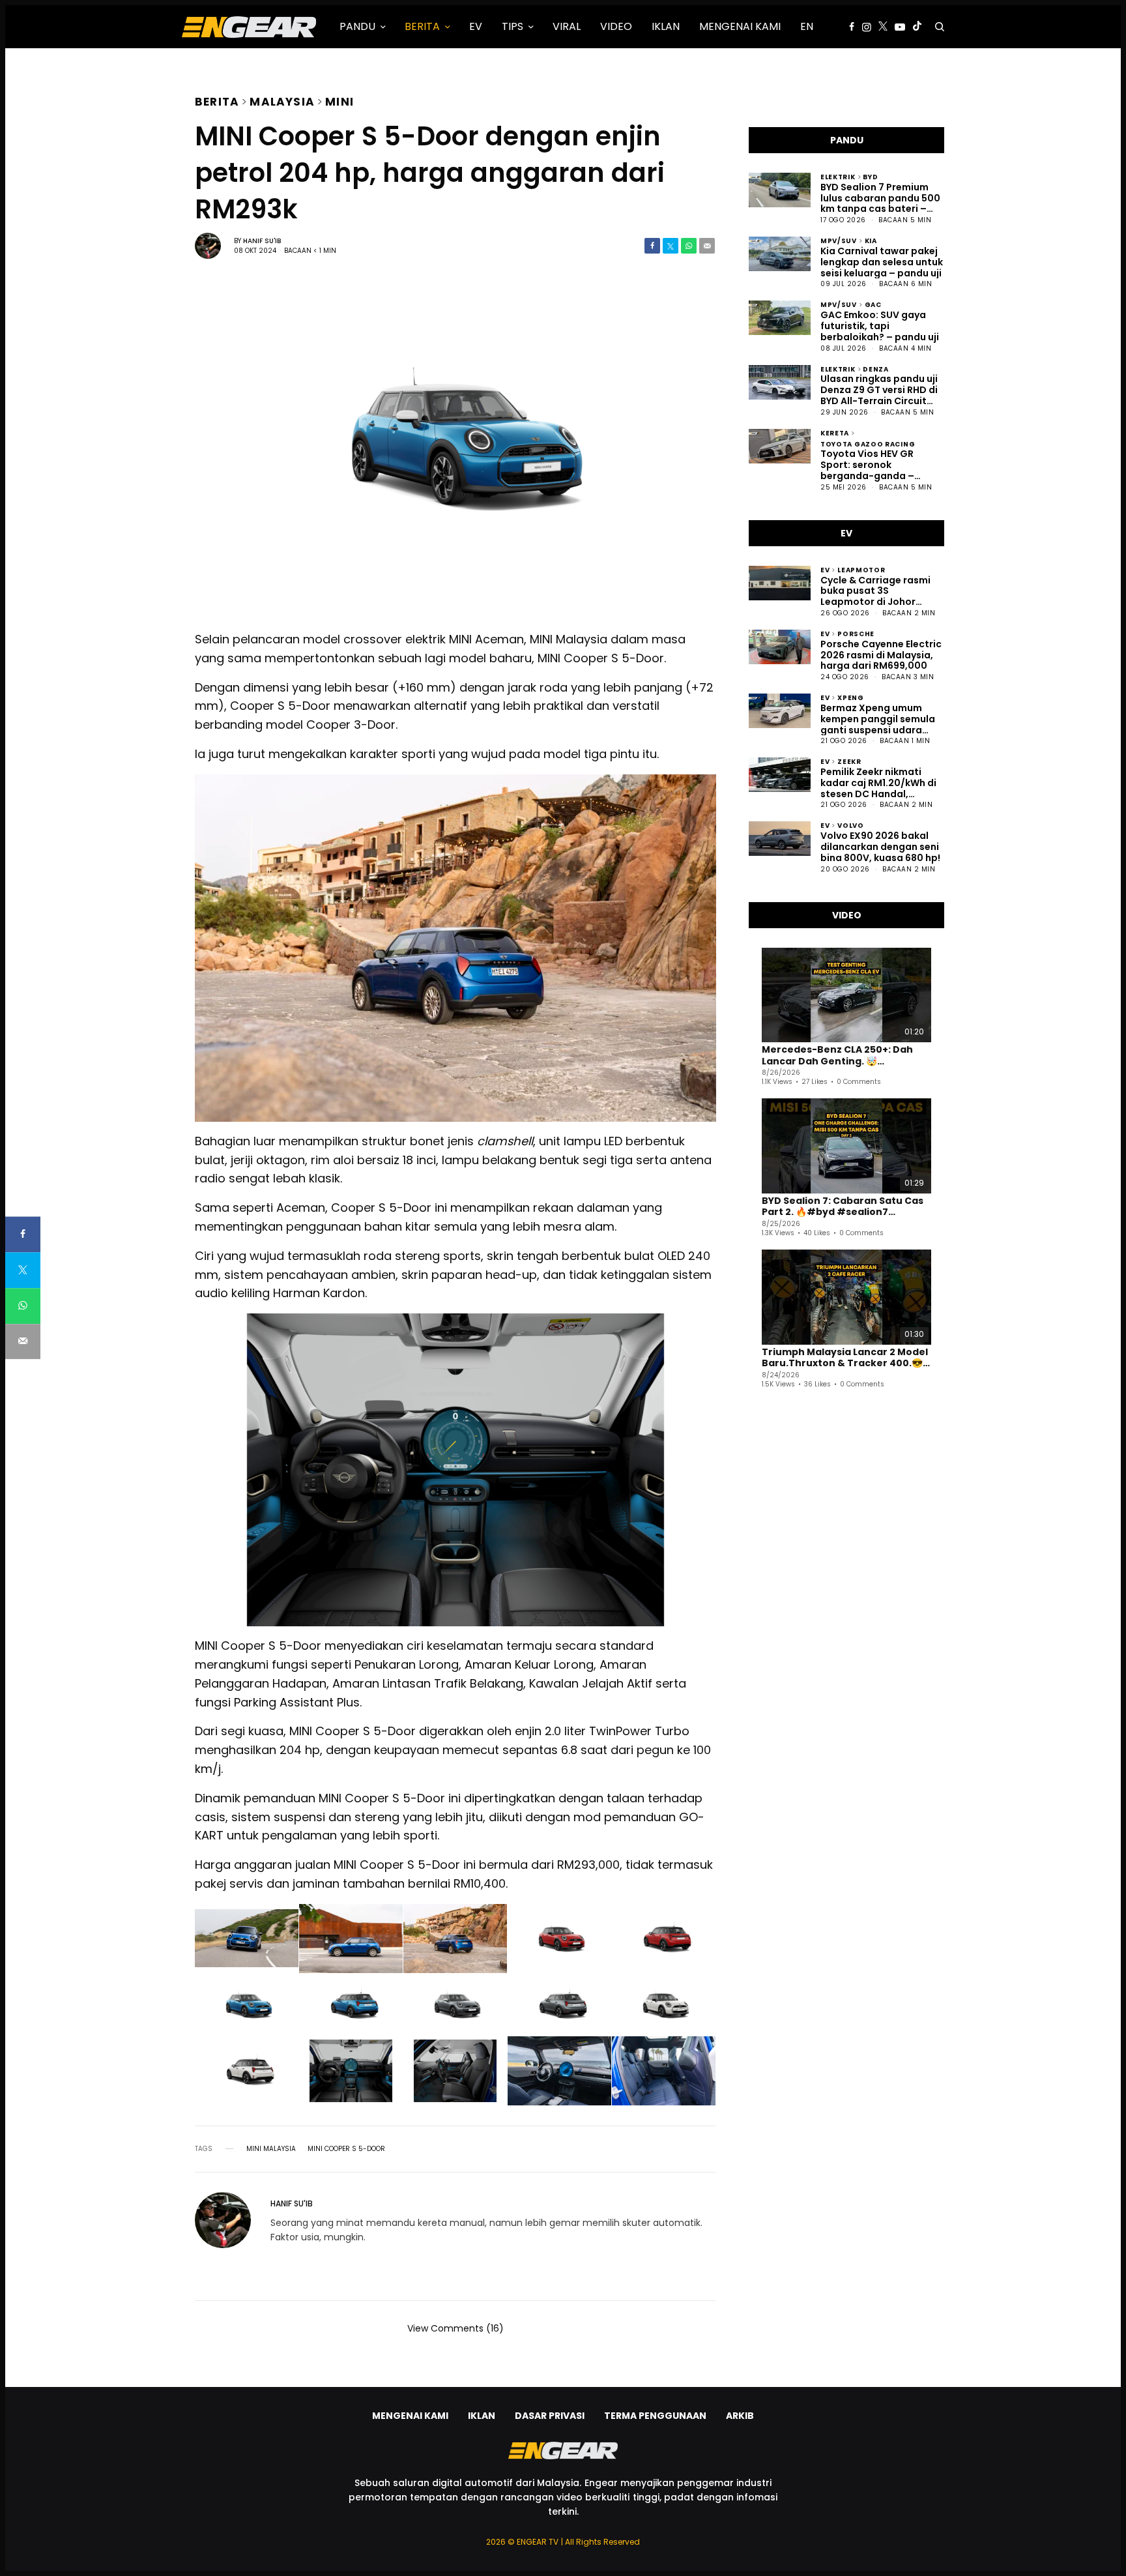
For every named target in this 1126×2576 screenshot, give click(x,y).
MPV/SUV (839, 240)
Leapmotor (861, 569)
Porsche (856, 633)
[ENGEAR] (249, 27)
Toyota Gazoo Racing (868, 444)
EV (825, 569)
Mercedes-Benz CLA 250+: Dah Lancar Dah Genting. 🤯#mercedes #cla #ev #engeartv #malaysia (846, 1056)
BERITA (217, 100)
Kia (871, 240)
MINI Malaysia (271, 2149)
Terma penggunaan (655, 2416)
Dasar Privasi (550, 2416)
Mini (339, 100)
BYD (870, 176)
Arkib (740, 2416)
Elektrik (838, 176)
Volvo (851, 825)
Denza (876, 369)
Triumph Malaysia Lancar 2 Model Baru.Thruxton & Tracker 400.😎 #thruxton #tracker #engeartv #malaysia (845, 1358)
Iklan (482, 2416)
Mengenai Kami (410, 2416)
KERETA (835, 432)
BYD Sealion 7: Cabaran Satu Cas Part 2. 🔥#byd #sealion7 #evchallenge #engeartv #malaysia (843, 1207)
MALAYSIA (282, 100)
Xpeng (851, 697)
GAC (873, 304)
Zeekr (849, 761)
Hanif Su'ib (262, 241)
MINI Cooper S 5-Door (346, 2149)
